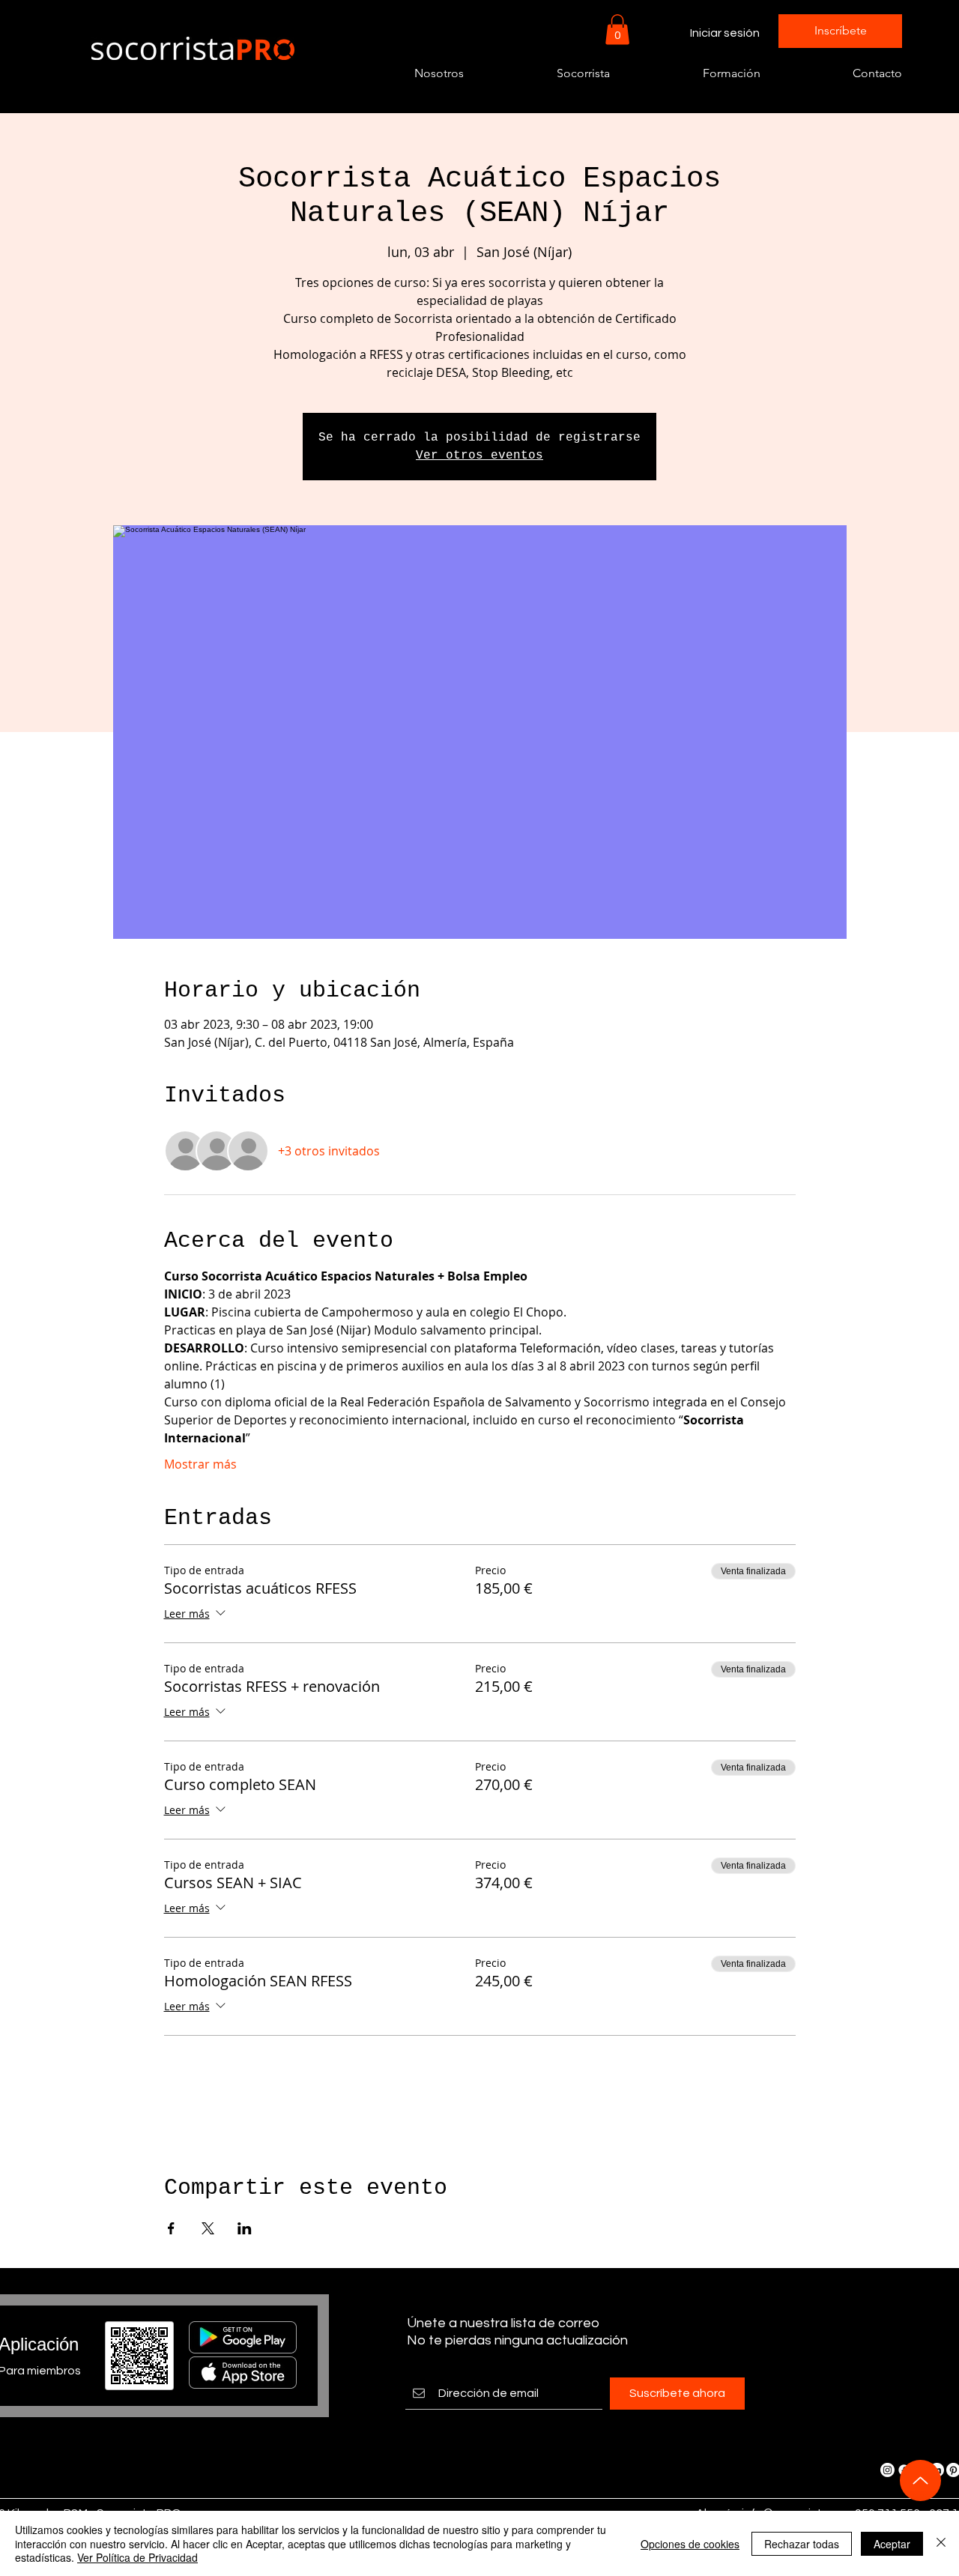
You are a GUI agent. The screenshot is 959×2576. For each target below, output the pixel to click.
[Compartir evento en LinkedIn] (245, 2228)
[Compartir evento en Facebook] (171, 2228)
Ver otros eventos (479, 456)
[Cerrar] (941, 2543)
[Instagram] (887, 2470)
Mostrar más (200, 1464)
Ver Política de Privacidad (137, 2557)
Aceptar (892, 2544)
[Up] (920, 2480)
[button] (617, 30)
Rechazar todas (802, 2544)
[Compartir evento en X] (208, 2228)
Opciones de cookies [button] (690, 2544)
